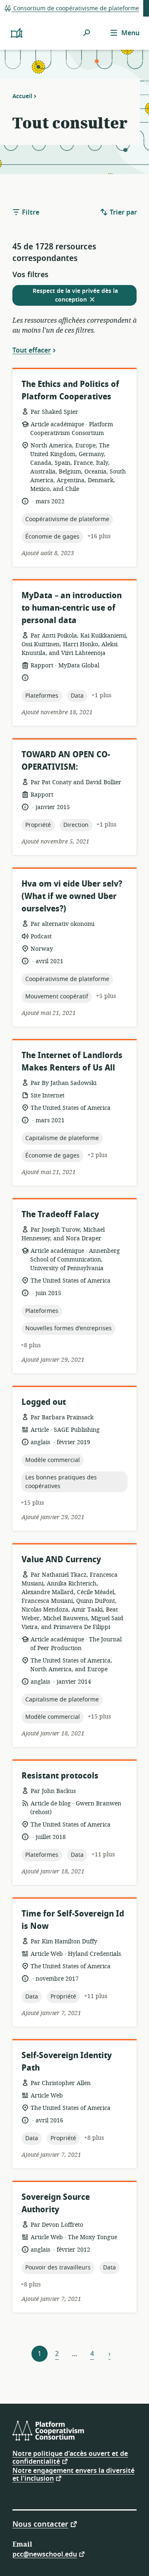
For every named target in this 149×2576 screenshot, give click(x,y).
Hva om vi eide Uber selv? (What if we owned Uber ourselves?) (72, 896)
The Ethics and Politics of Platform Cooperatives (70, 390)
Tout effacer (32, 350)
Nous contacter (40, 2524)
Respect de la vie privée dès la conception (75, 296)
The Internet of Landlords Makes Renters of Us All (72, 1062)
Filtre (30, 213)
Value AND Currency (61, 1560)
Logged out (44, 1402)
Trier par (123, 213)
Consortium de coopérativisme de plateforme (75, 8)
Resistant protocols (60, 1776)
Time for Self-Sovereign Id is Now (73, 1920)
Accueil (22, 96)
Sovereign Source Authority (56, 2203)
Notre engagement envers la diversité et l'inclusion (73, 2475)
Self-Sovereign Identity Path (67, 2062)
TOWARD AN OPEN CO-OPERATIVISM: (66, 761)
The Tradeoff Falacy (60, 1214)
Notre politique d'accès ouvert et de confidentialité (70, 2458)
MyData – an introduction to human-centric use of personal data (72, 608)
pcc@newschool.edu (45, 2554)
